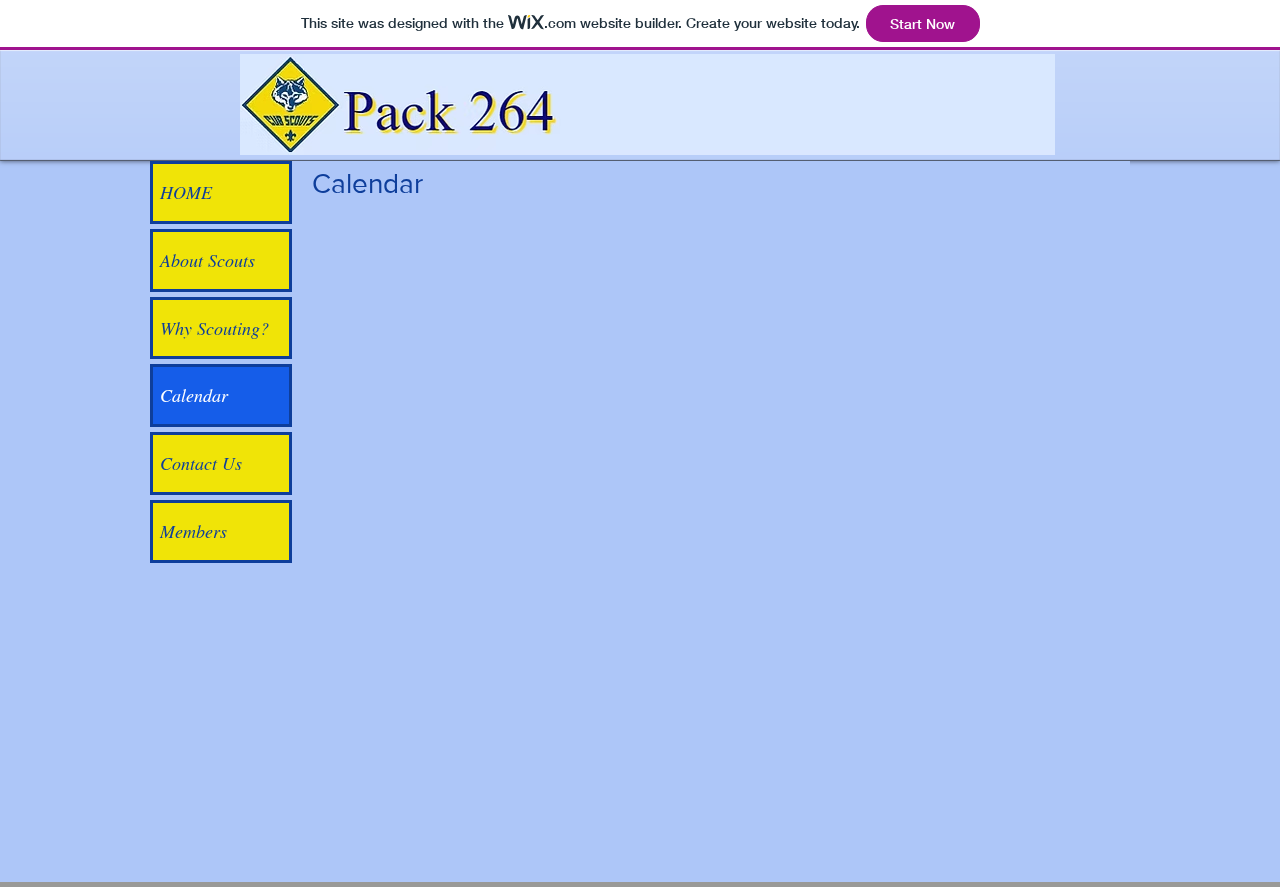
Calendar (194, 395)
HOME (186, 192)
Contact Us (201, 463)
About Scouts (207, 260)
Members (193, 531)
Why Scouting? (214, 328)
